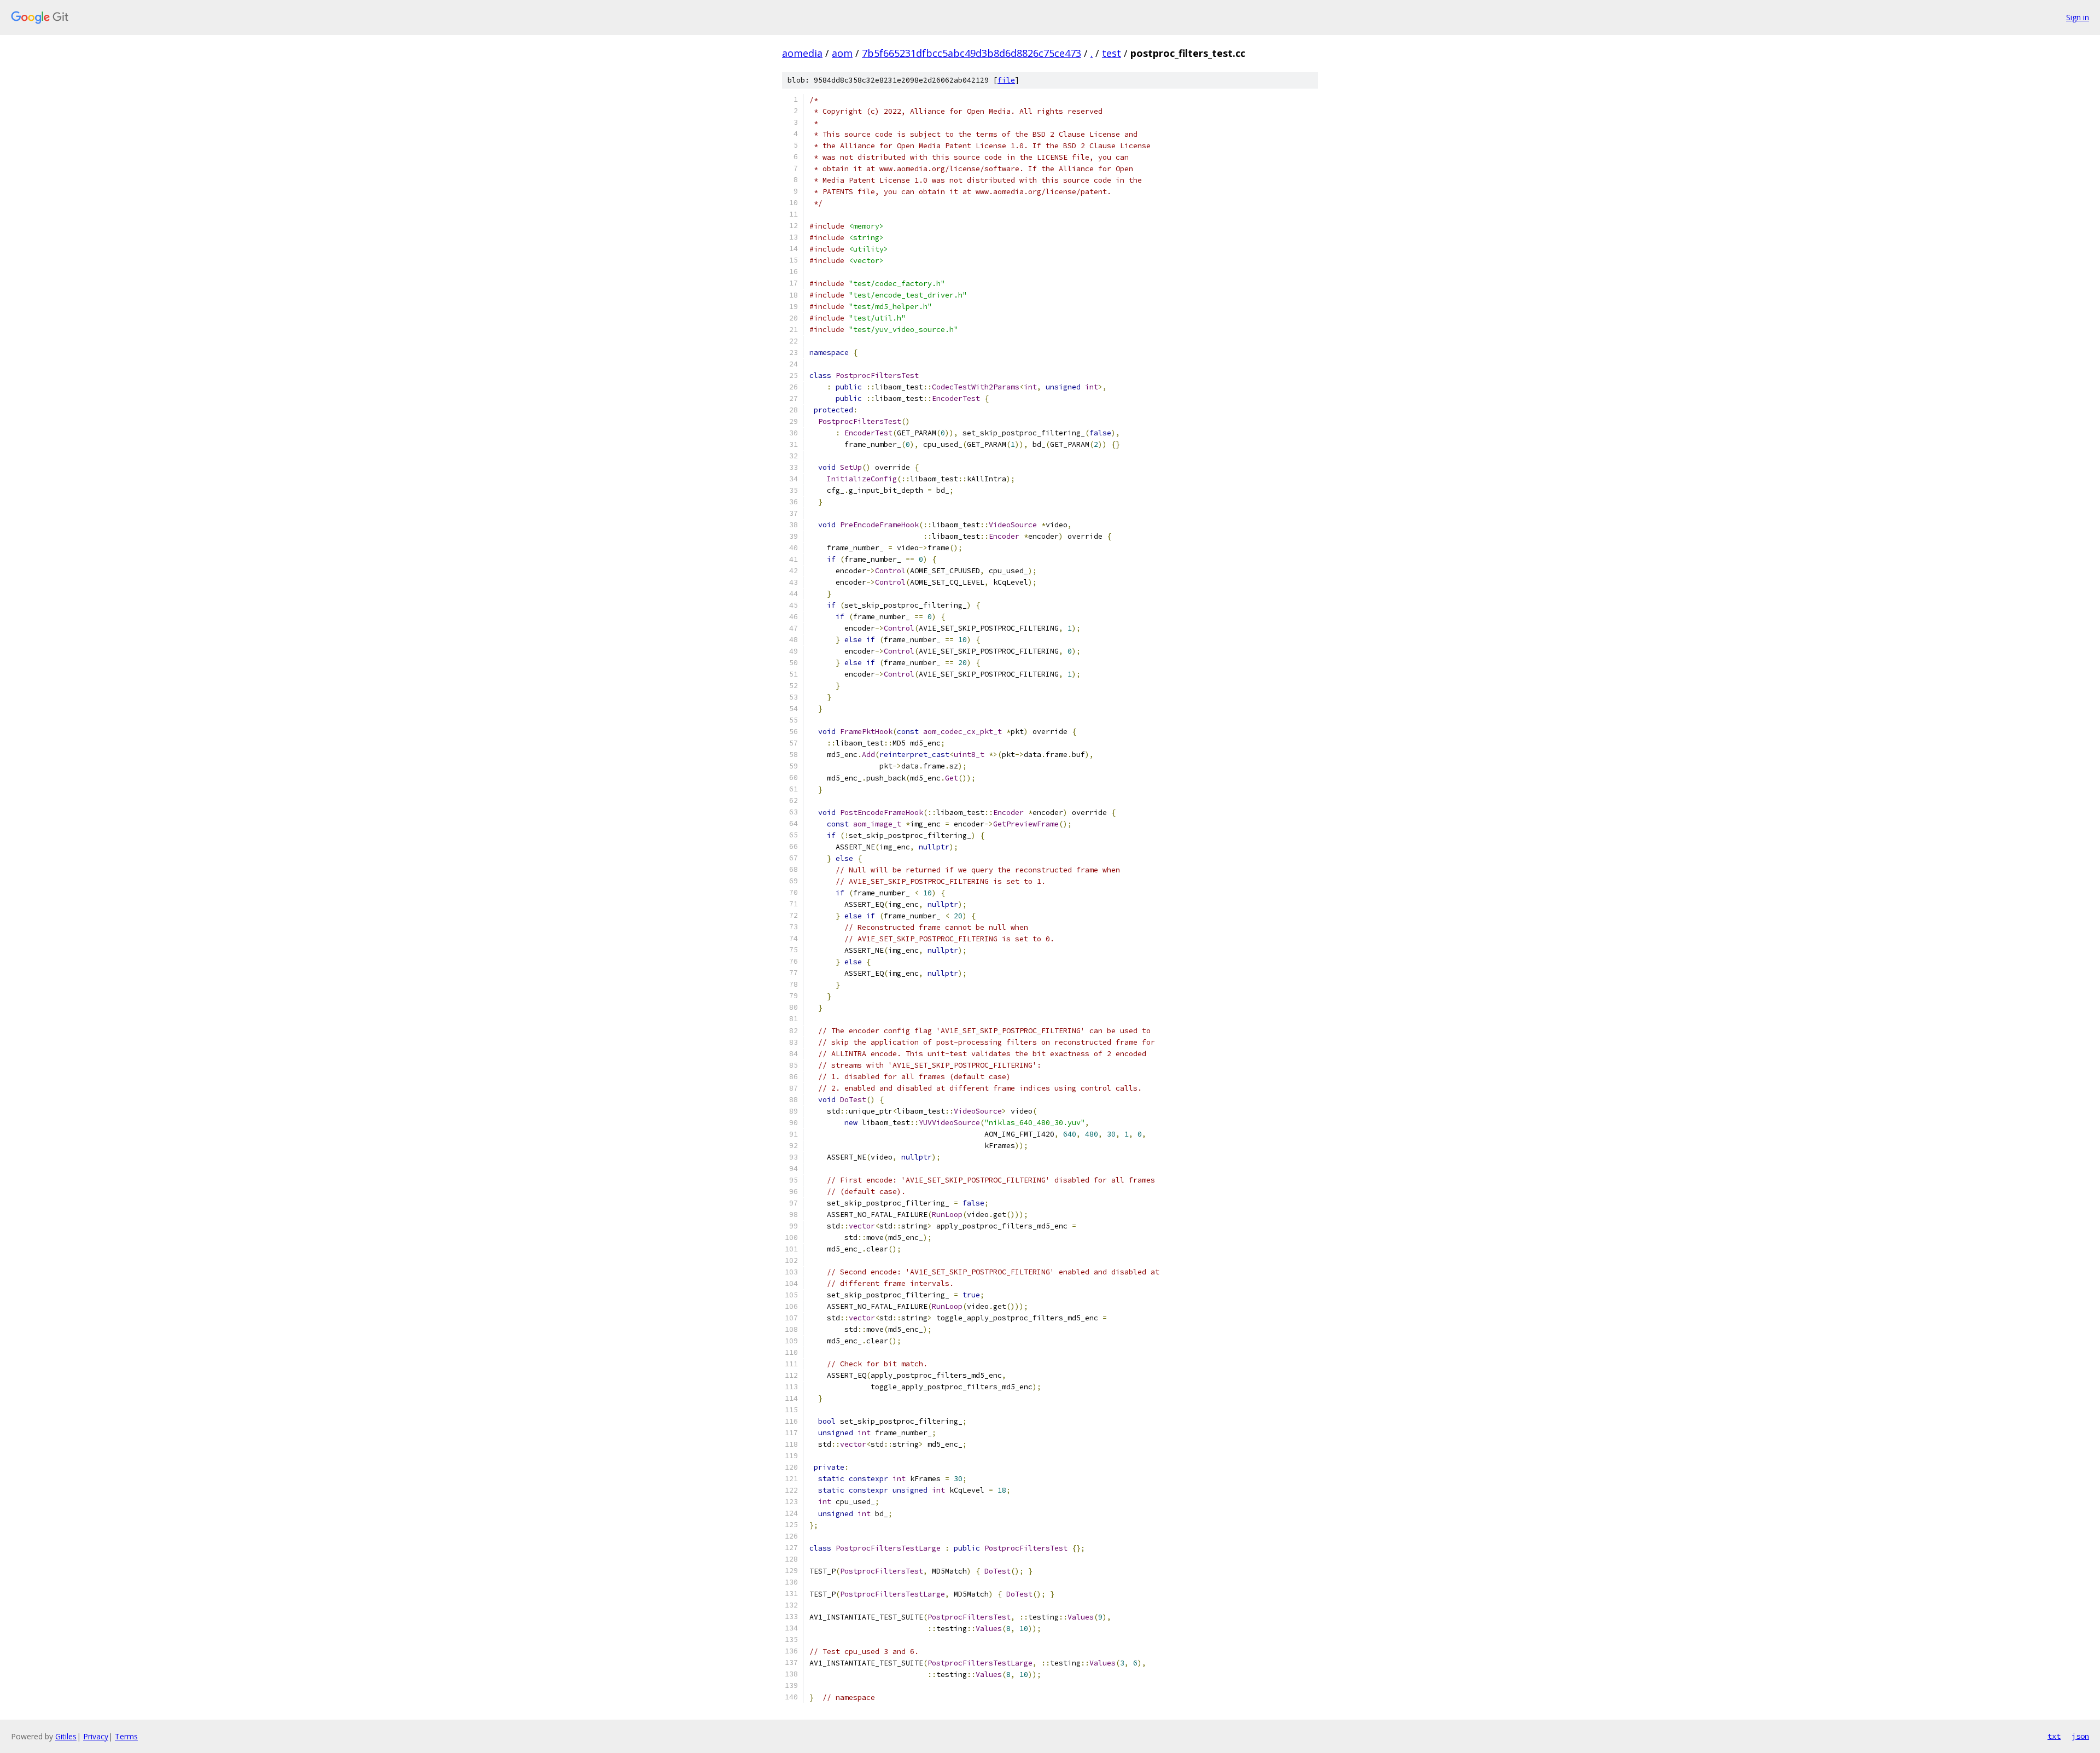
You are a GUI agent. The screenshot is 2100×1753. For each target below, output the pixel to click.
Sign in (2078, 17)
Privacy (96, 1736)
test (1112, 53)
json (2080, 1736)
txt (2054, 1736)
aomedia (802, 53)
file (1006, 80)
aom (842, 53)
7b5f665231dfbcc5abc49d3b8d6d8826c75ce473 (972, 53)
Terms (126, 1736)
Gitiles (66, 1736)
